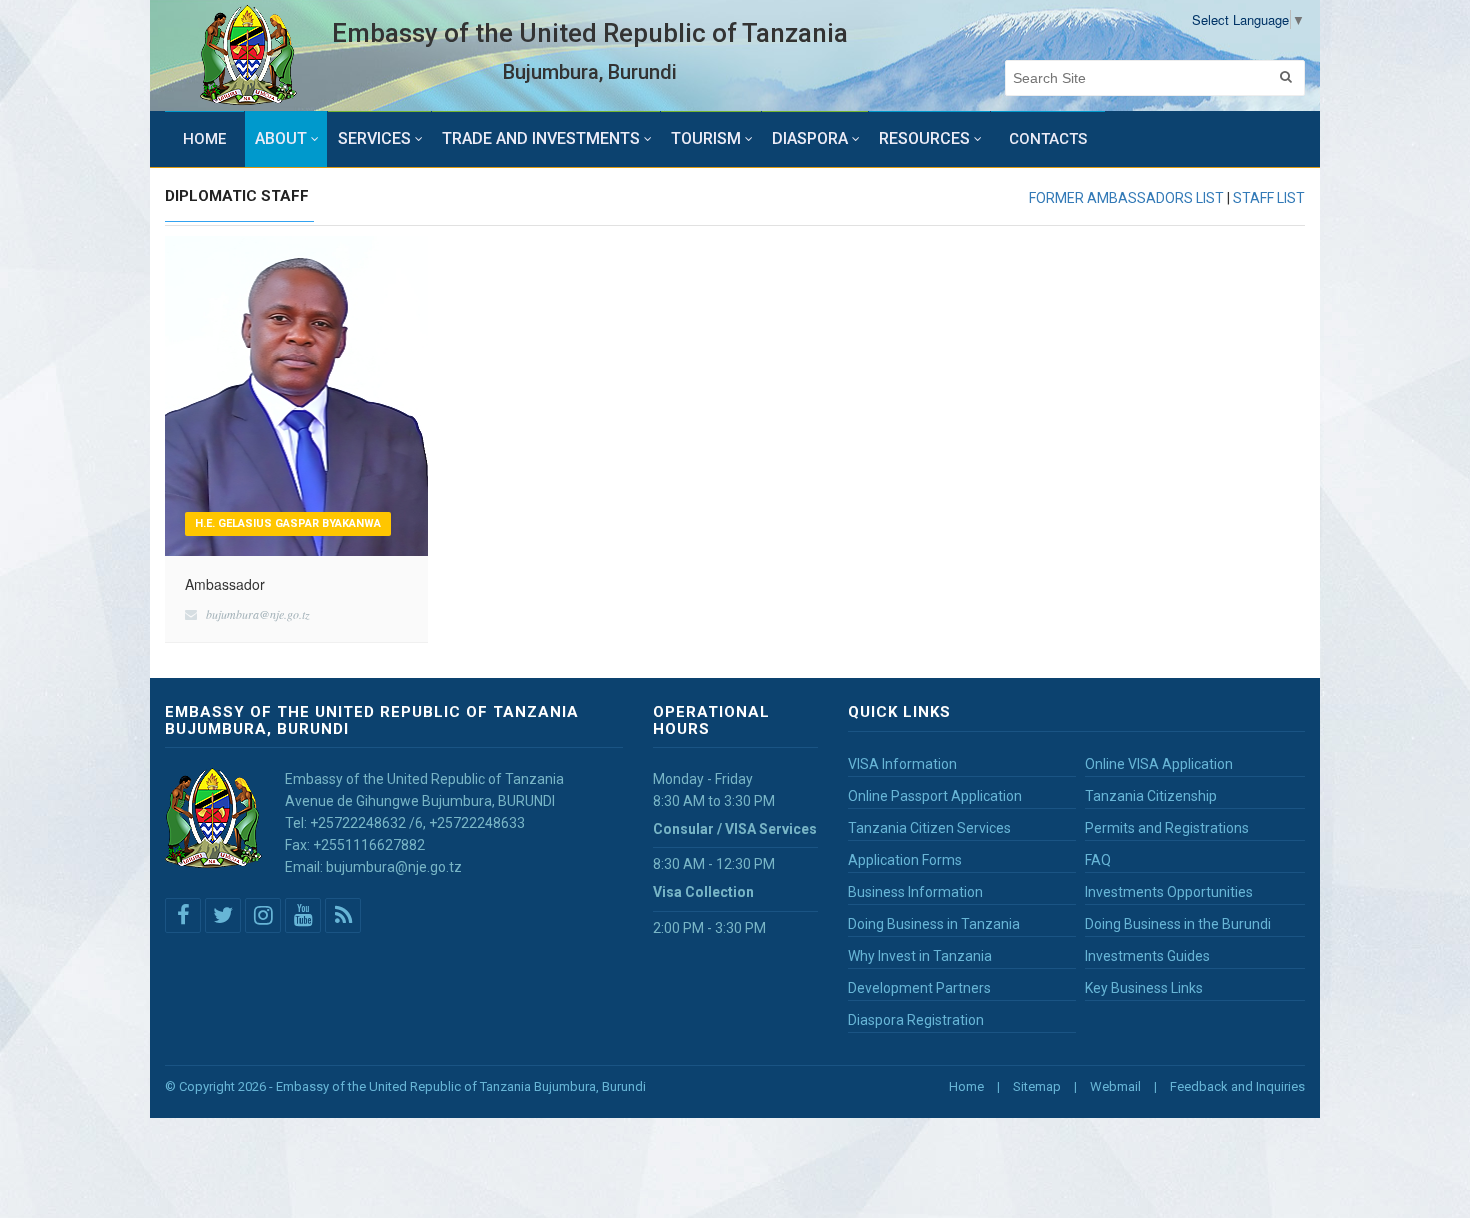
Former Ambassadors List (1126, 198)
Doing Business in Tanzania (934, 924)
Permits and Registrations (1167, 828)
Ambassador (225, 584)
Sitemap (1037, 1086)
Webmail (1115, 1086)
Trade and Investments (541, 138)
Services (374, 138)
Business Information (915, 892)
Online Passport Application (935, 796)
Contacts (1048, 139)
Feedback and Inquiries (1237, 1086)
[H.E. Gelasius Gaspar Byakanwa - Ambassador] (296, 393)
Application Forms (905, 860)
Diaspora (810, 138)
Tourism (706, 138)
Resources (924, 138)
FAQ (1098, 860)
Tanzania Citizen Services (929, 828)
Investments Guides (1147, 956)
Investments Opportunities (1169, 892)
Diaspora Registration (916, 1020)
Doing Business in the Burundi (1178, 924)
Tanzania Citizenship (1151, 796)
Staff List (1269, 198)
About (281, 138)
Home (204, 139)
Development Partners (919, 988)
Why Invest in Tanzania (920, 956)
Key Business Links (1144, 988)
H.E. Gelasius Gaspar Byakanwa (288, 523)
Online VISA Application (1159, 764)
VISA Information (902, 764)
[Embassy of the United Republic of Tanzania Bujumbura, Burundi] (248, 55)
